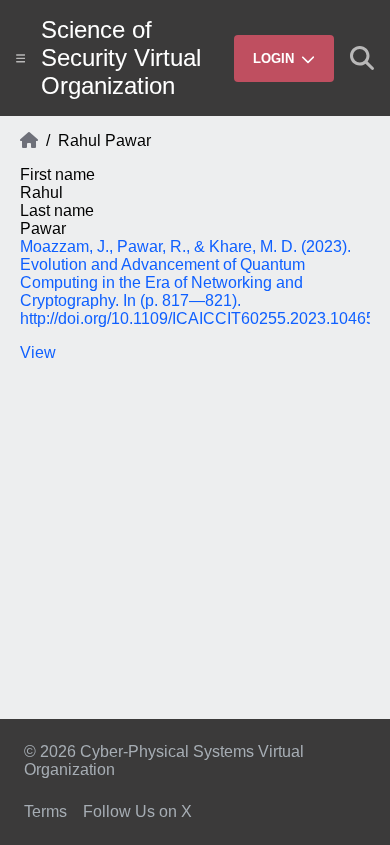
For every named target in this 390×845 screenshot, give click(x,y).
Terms (45, 811)
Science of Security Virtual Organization (121, 57)
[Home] (29, 141)
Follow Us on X (137, 811)
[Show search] (362, 58)
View (38, 352)
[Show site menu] (20, 58)
